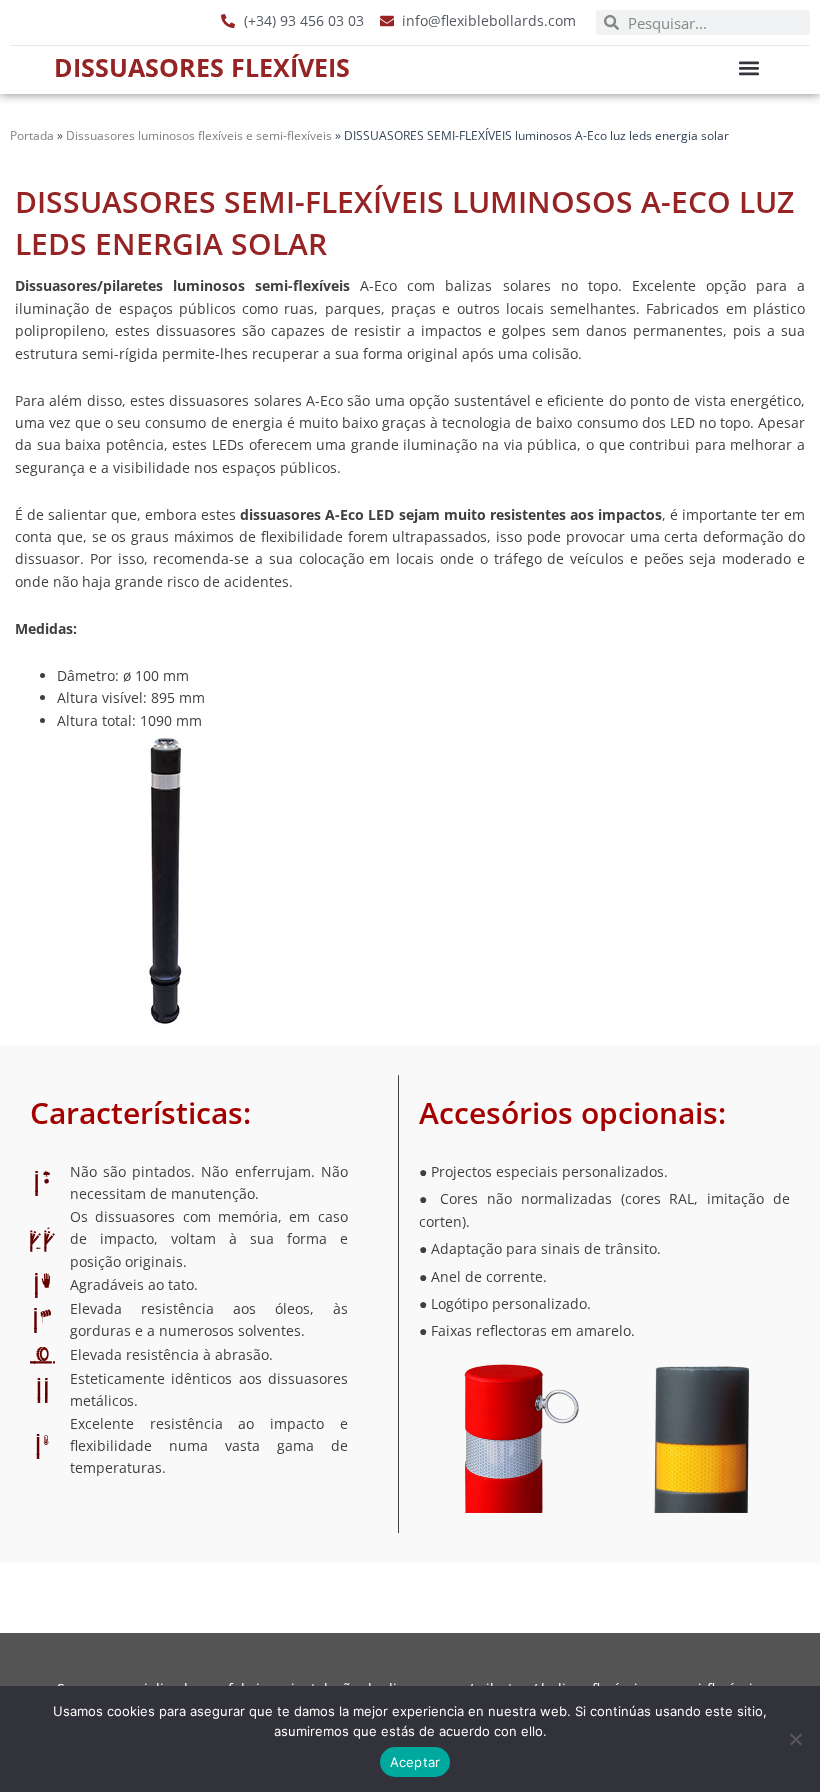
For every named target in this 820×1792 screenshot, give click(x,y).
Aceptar (415, 1762)
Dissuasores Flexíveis (202, 67)
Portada (32, 135)
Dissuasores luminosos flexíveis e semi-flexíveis (199, 135)
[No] (795, 1739)
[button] (749, 67)
